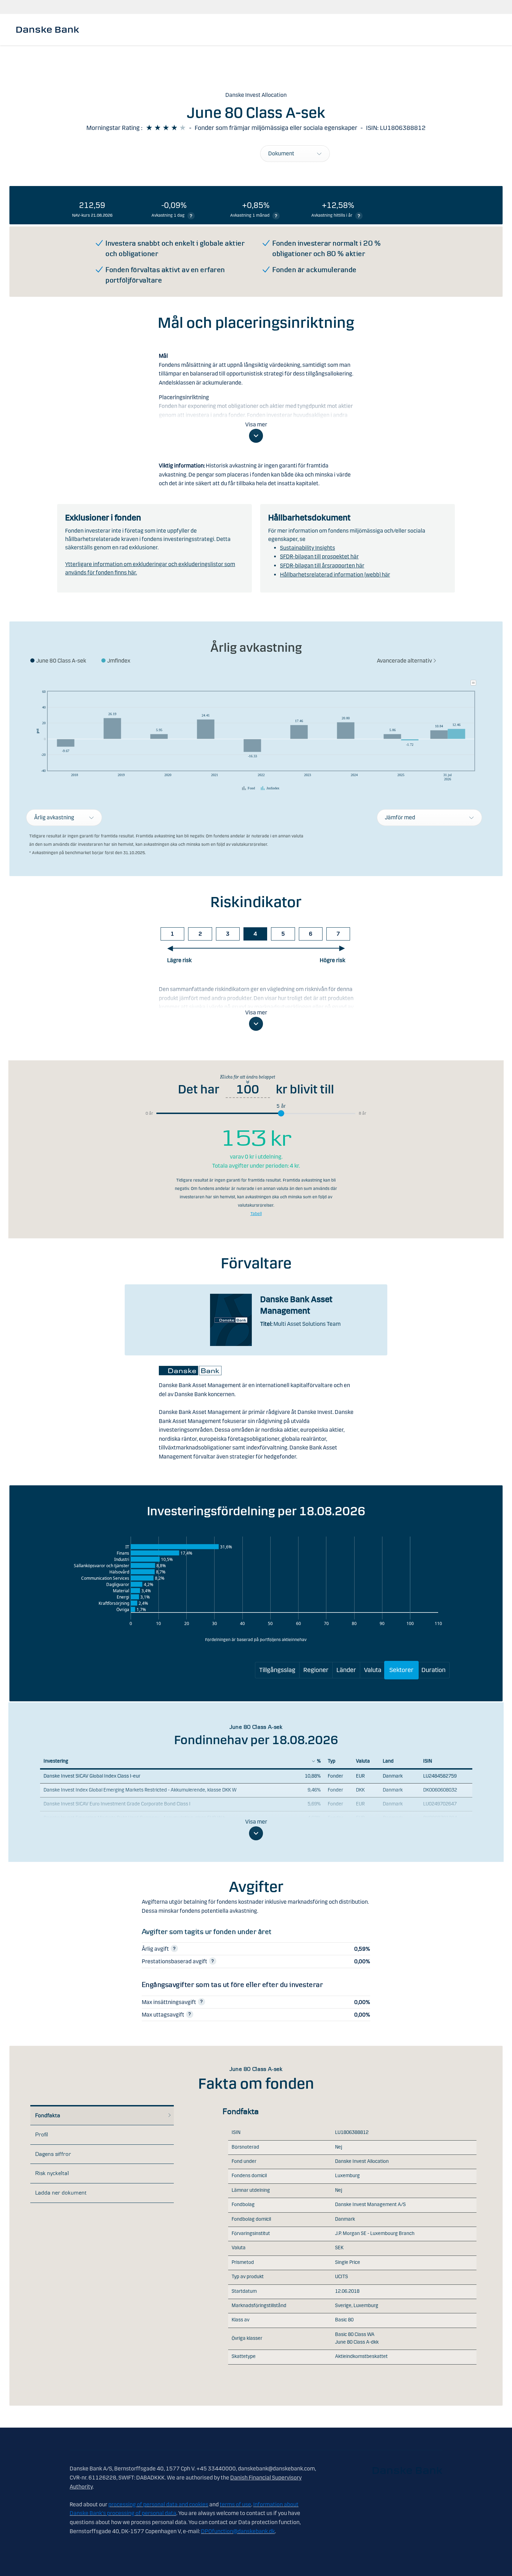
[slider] (281, 1113)
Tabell (256, 1214)
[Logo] (48, 30)
